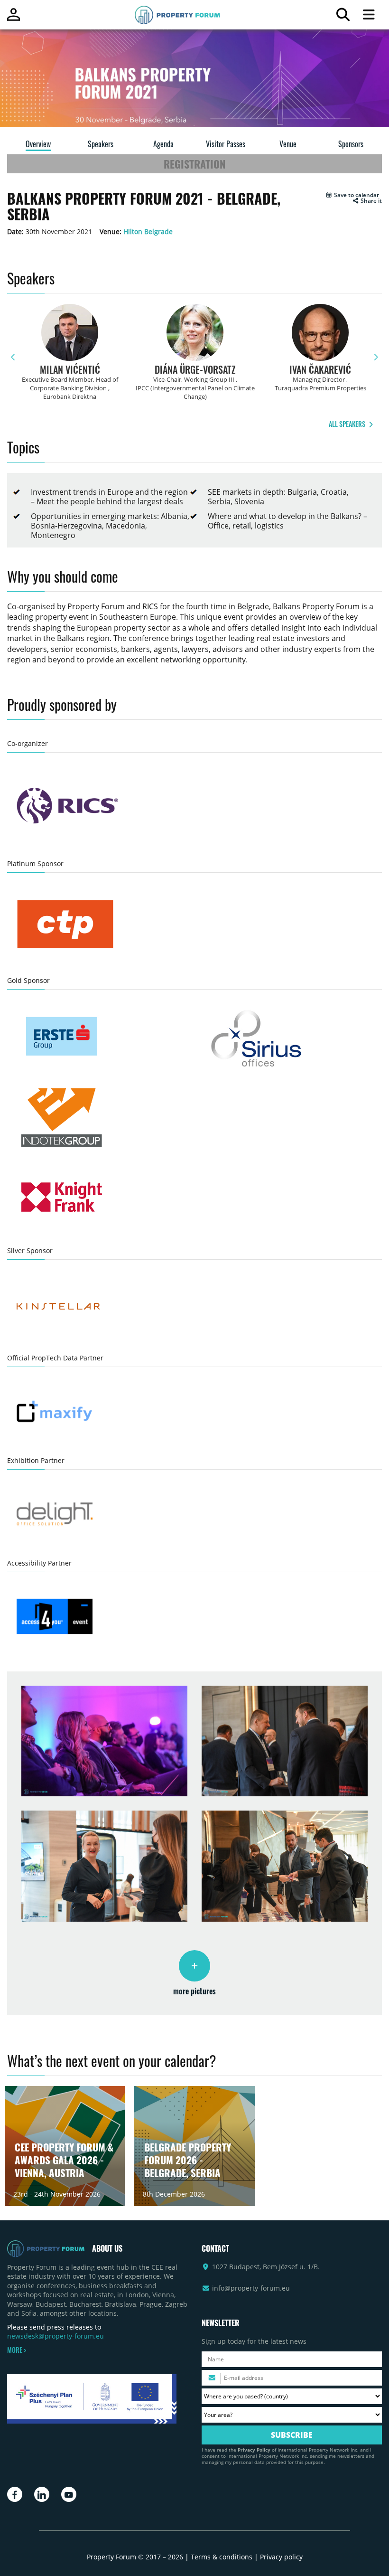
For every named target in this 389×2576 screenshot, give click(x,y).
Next (376, 357)
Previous (13, 357)
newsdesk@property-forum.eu (56, 2336)
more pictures (194, 1991)
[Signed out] (14, 19)
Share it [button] (370, 201)
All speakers (348, 424)
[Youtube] (69, 2494)
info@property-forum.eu (251, 2288)
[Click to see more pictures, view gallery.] (194, 1966)
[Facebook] (15, 2494)
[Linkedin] (42, 2494)
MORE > (17, 2350)
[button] (352, 195)
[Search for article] (343, 17)
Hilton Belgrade (148, 231)
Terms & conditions (222, 2557)
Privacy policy (281, 2557)
